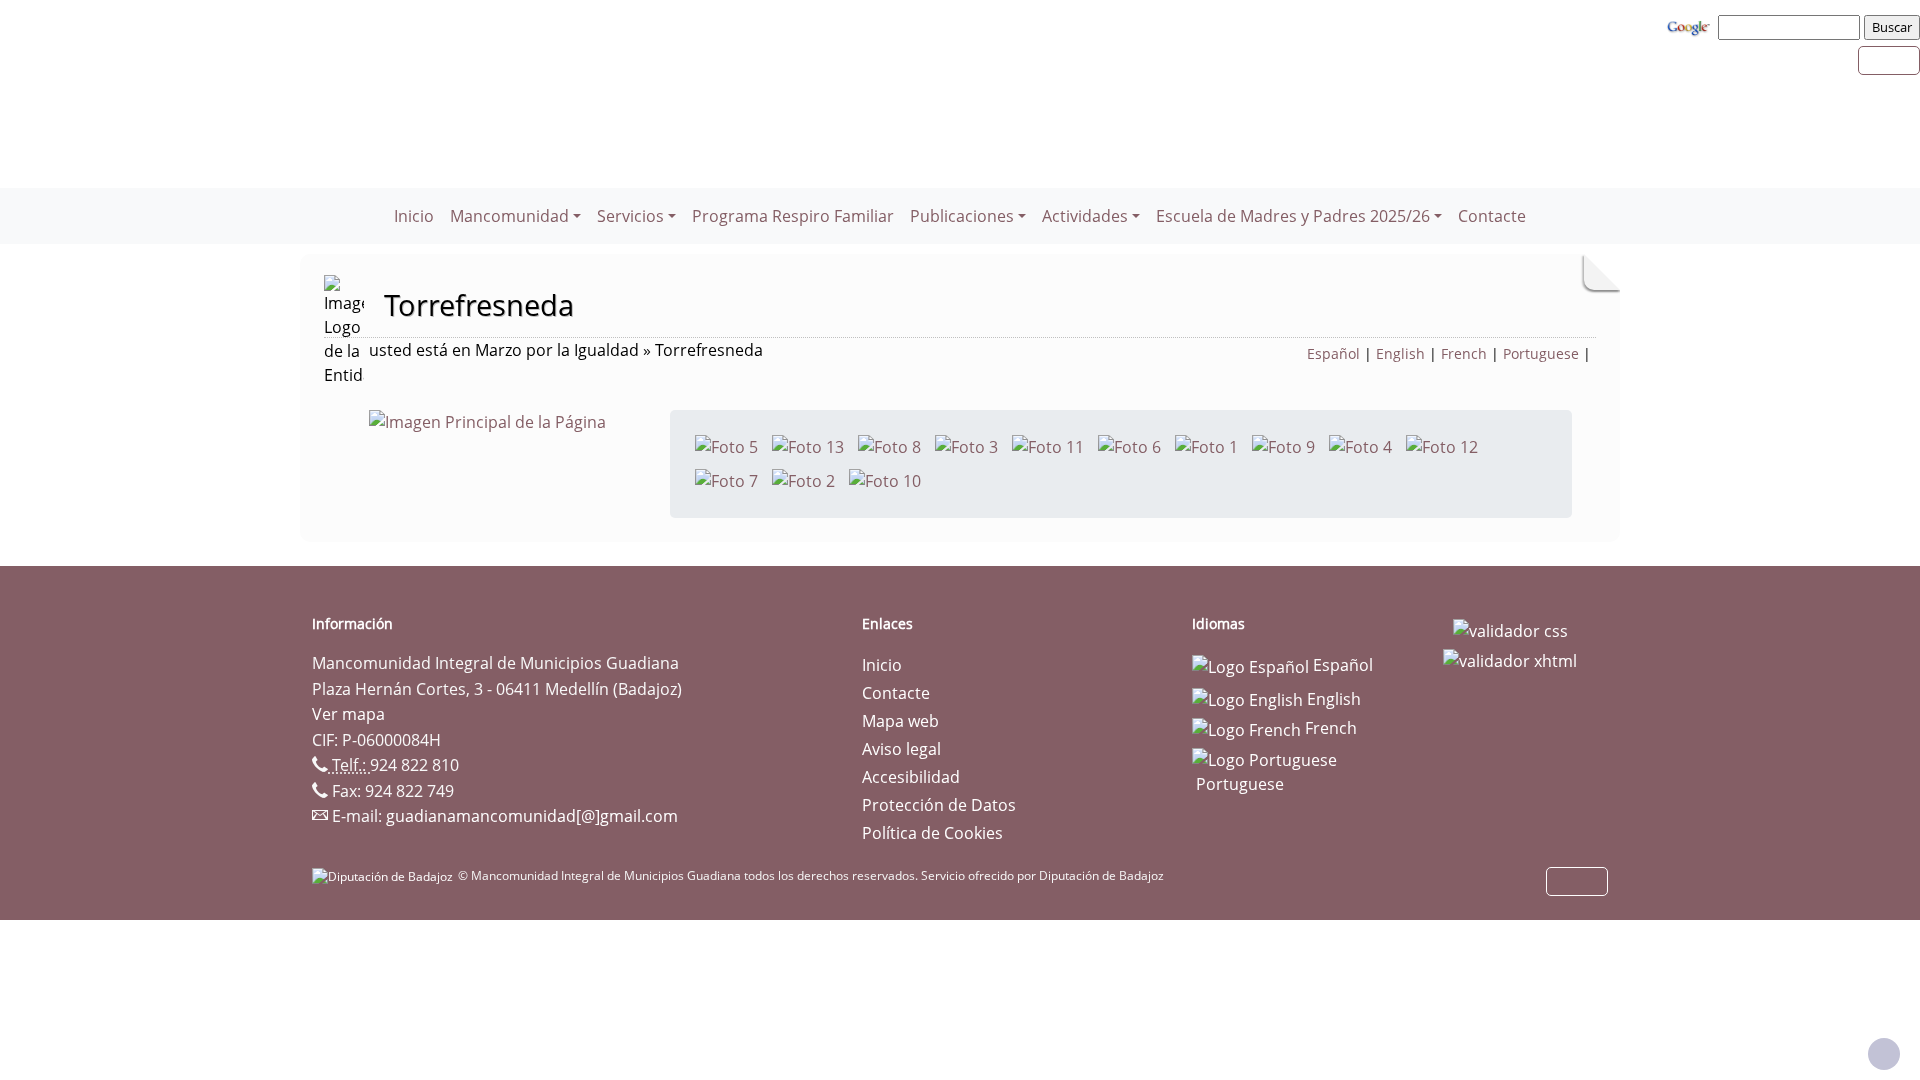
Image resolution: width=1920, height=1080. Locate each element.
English (1400, 353)
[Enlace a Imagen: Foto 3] (966, 445)
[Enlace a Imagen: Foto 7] (726, 479)
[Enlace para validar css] (1510, 630)
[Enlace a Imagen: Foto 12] (1442, 445)
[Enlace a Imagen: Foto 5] (726, 445)
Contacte (1492, 216)
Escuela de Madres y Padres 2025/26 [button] (1293, 216)
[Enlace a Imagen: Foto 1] (1206, 445)
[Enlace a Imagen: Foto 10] (885, 479)
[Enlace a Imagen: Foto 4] (1360, 445)
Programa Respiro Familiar (793, 216)
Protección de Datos (939, 805)
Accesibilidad (911, 777)
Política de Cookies (932, 833)
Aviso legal (901, 749)
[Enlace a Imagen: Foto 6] (1129, 445)
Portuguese (1541, 353)
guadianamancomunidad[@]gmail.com (532, 816)
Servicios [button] (630, 216)
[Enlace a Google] (1691, 26)
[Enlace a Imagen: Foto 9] (1283, 445)
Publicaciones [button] (962, 216)
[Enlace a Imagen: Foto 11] (1048, 445)
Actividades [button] (1085, 216)
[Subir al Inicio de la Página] (1884, 1054)
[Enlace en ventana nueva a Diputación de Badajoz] (385, 875)
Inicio (414, 216)
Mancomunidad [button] (509, 216)
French (1464, 353)
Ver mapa (348, 714)
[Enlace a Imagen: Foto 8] (889, 445)
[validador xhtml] (1510, 659)
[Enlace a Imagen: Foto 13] (808, 445)
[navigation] (1792, 27)
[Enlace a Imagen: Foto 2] (803, 479)
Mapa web (900, 721)
